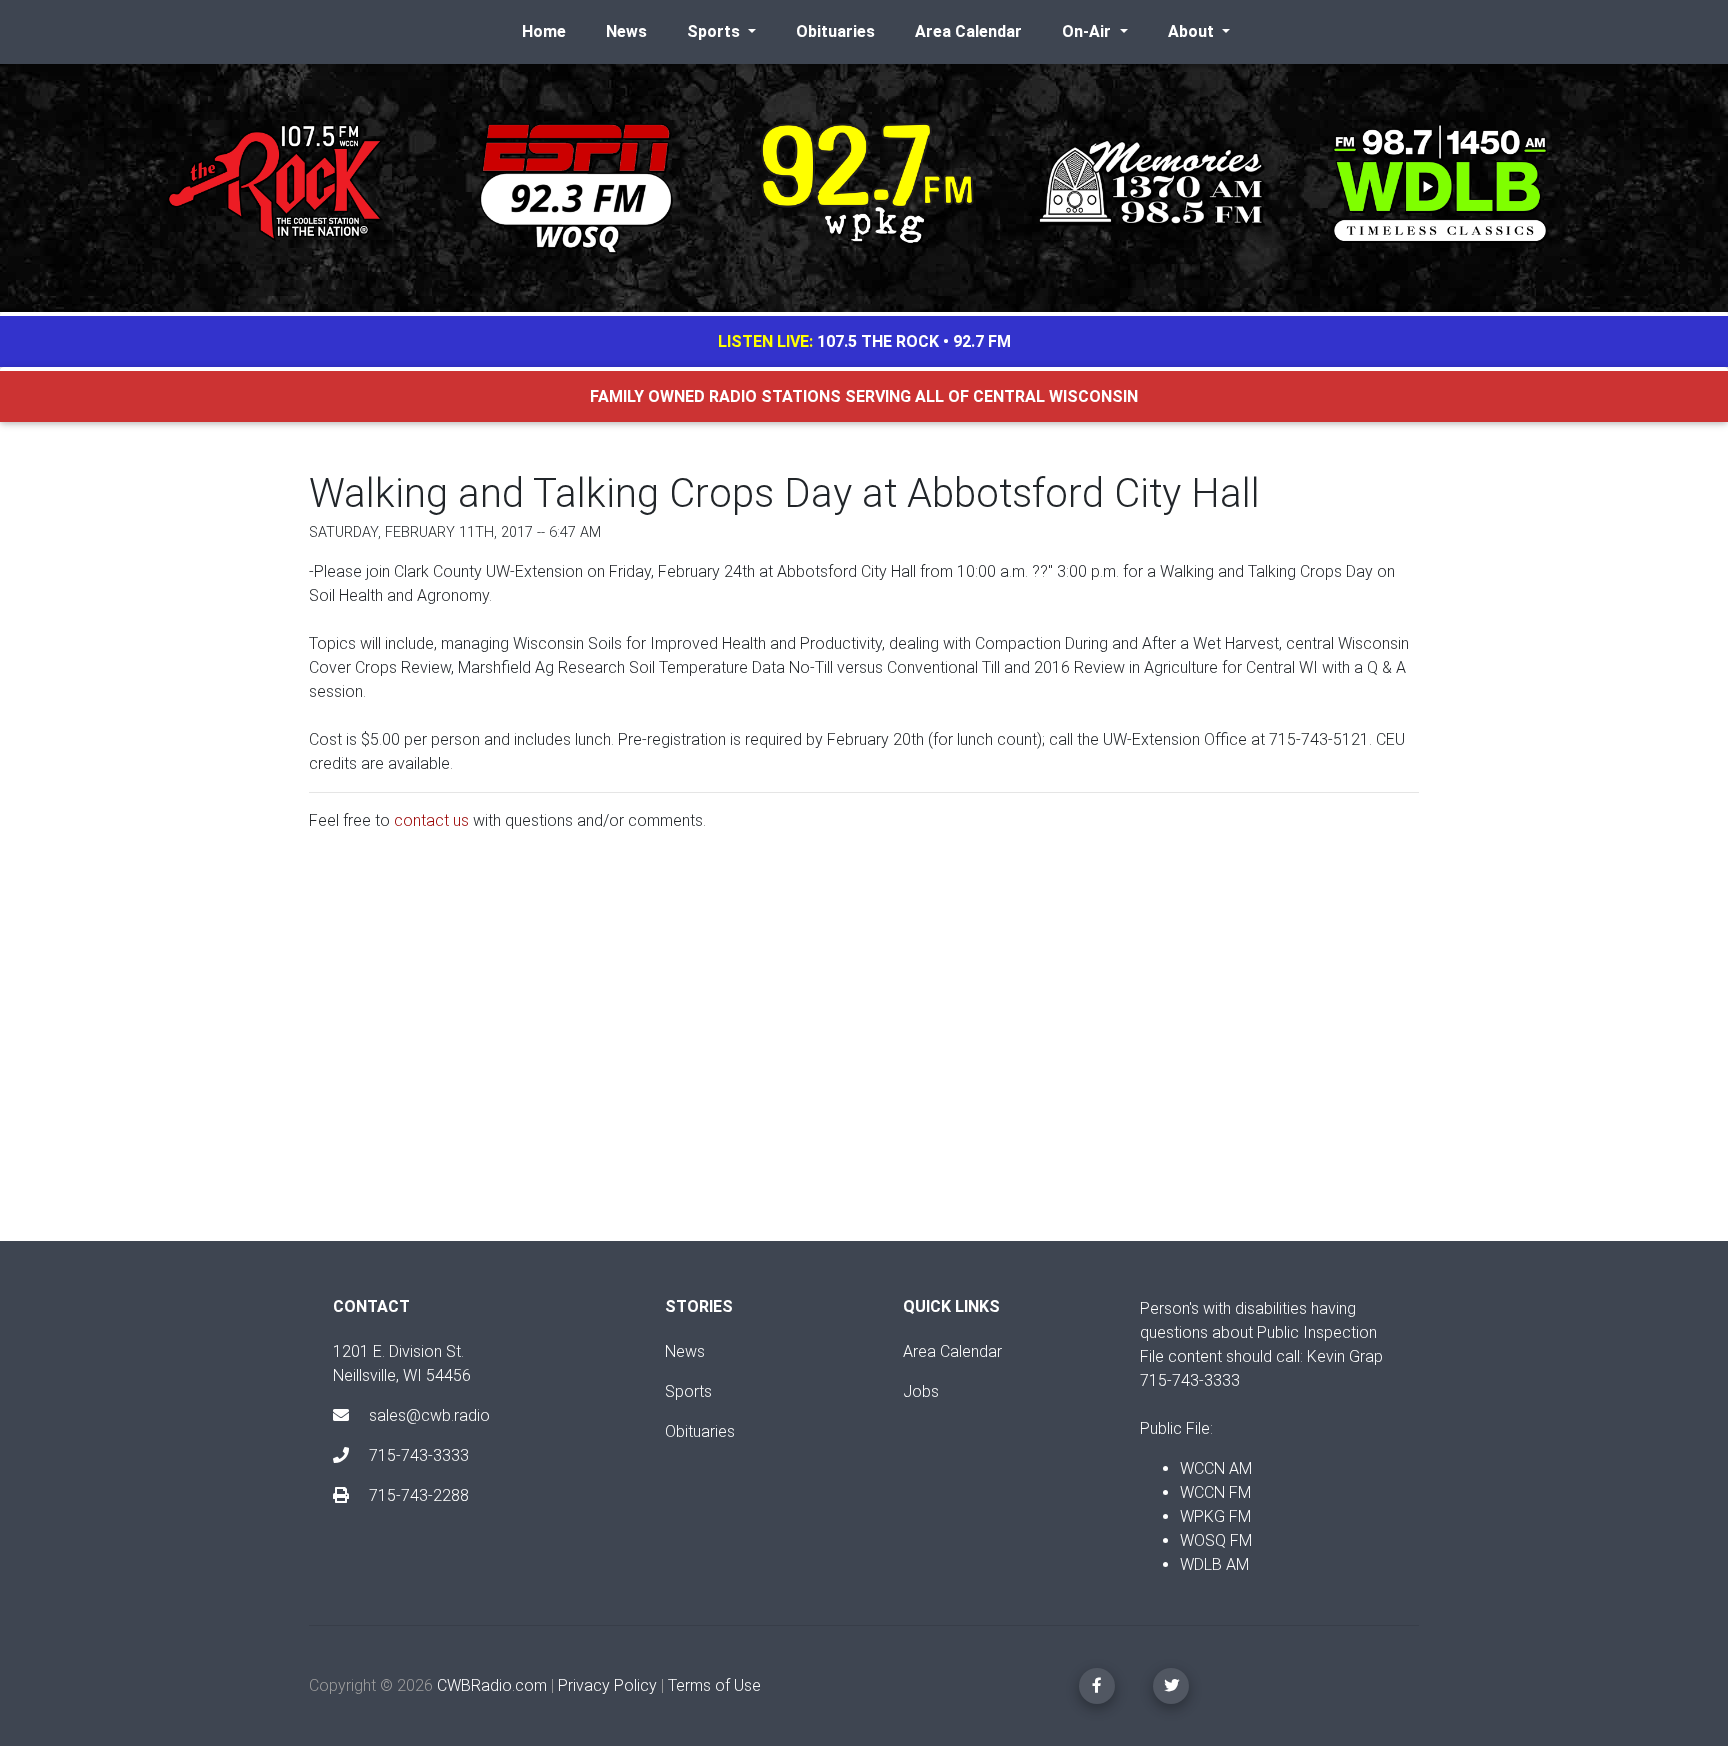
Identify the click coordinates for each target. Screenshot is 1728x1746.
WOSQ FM (1216, 1540)
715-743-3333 (417, 1455)
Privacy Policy (607, 1685)
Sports (688, 1391)
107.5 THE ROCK (878, 341)
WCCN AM (1216, 1468)
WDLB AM (1214, 1564)
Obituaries (835, 31)
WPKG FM (1215, 1516)
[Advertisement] (864, 1053)
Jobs (921, 1391)
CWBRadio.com (492, 1685)
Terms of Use (714, 1685)
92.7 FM (982, 341)
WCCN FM (1215, 1492)
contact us (431, 820)
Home (544, 31)
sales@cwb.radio (429, 1415)
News (626, 31)
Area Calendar (968, 31)
